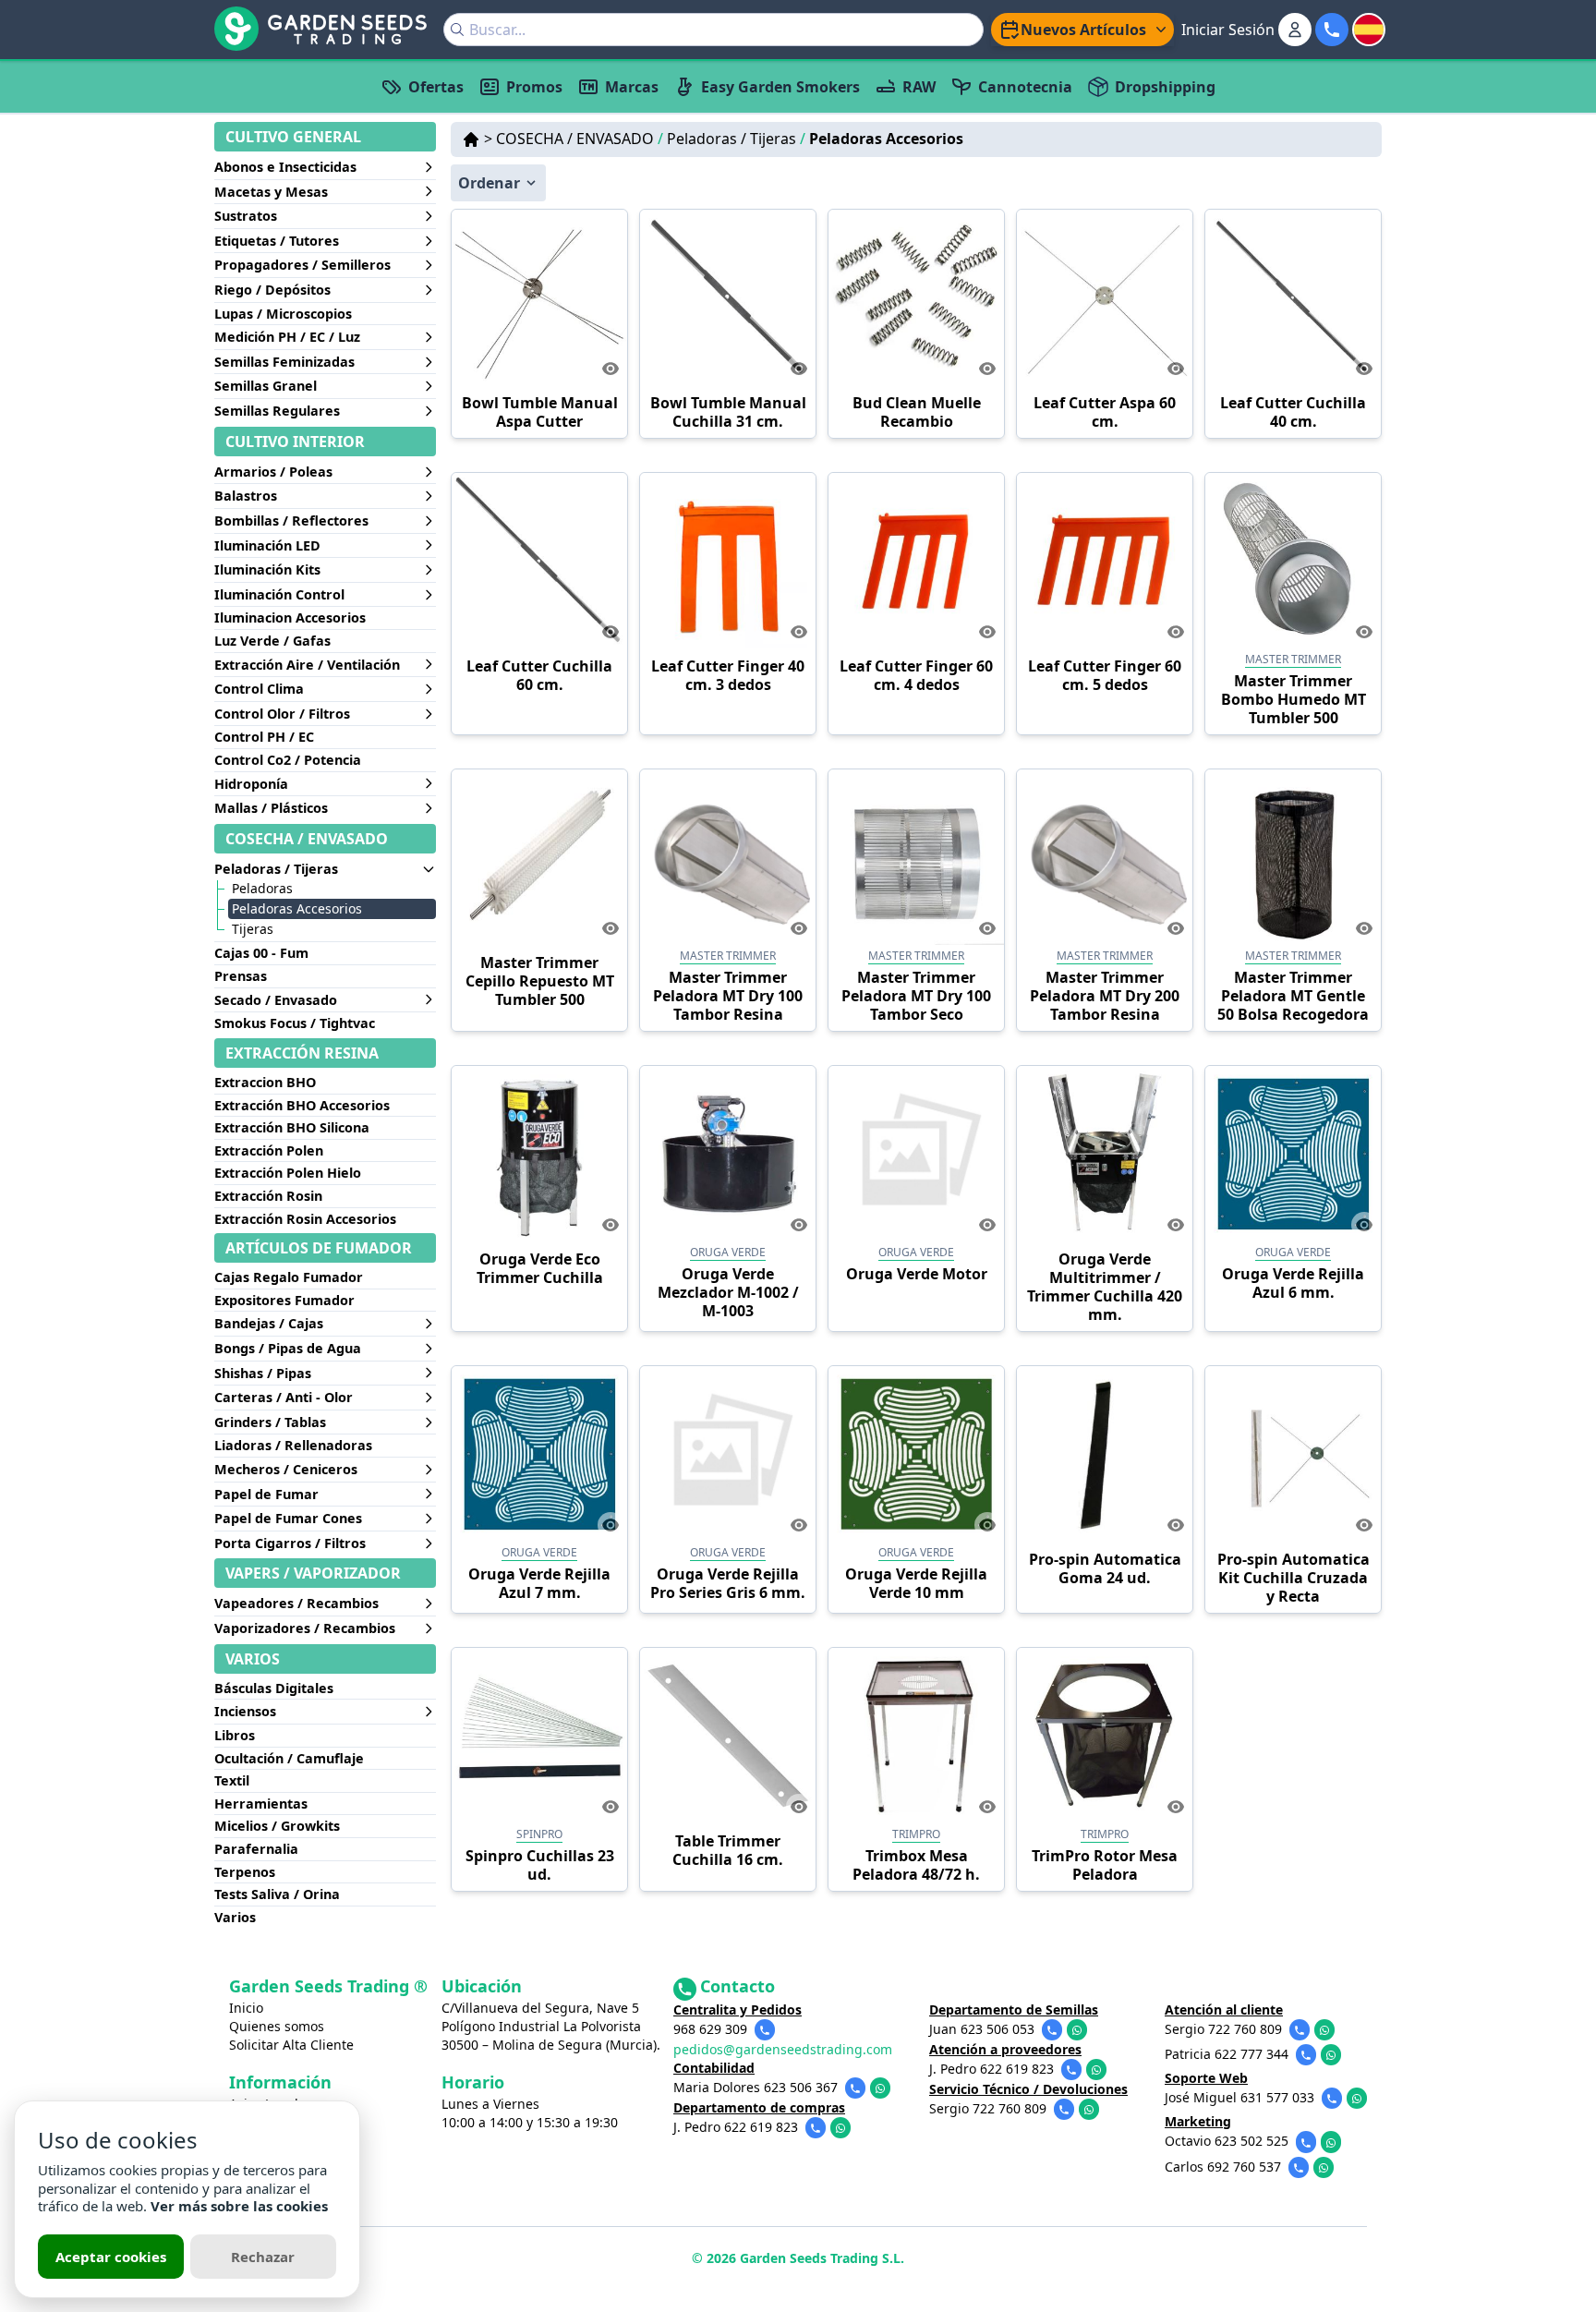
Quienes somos (277, 2026)
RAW (919, 87)
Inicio (246, 2008)
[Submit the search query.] (457, 30)
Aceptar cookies (111, 2257)
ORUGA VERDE (728, 1252)
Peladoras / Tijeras (736, 139)
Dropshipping (1165, 87)
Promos (534, 87)
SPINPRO (539, 1834)
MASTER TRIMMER (1293, 659)
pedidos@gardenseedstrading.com (783, 2049)
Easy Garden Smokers (780, 87)
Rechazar (263, 2257)
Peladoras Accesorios (886, 139)
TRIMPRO (916, 1834)
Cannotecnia (1025, 87)
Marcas (632, 87)
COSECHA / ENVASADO (580, 139)
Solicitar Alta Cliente (291, 2045)
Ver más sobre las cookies (239, 2206)
